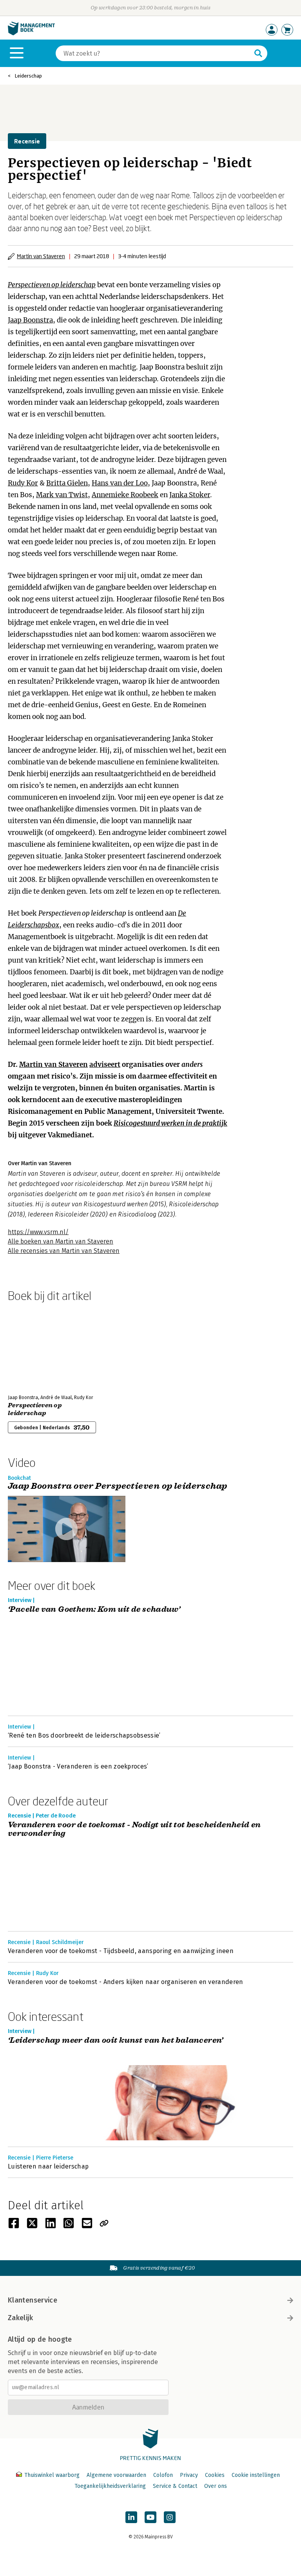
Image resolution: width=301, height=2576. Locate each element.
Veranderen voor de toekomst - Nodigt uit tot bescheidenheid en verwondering (134, 1829)
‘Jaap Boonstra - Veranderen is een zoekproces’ (78, 1766)
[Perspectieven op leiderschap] (35, 1347)
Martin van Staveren (41, 256)
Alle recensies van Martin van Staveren (64, 1251)
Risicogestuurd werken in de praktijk (170, 1123)
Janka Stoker (190, 495)
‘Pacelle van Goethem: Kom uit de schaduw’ (94, 1610)
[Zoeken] (258, 53)
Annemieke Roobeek (125, 495)
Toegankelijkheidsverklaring (110, 2486)
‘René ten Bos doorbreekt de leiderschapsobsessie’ (84, 1735)
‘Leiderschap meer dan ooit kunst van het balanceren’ (116, 2041)
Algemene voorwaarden (116, 2475)
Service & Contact (175, 2486)
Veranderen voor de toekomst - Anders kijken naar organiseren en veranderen (126, 1982)
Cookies (215, 2475)
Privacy (189, 2475)
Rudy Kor (23, 483)
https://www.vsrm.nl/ (38, 1232)
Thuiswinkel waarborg (52, 2475)
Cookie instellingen (256, 2475)
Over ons (216, 2486)
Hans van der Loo (120, 483)
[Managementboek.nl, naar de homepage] (31, 33)
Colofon (163, 2475)
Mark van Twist (62, 495)
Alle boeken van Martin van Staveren (61, 1241)
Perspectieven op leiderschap (52, 285)
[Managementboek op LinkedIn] (131, 2517)
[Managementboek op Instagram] (170, 2517)
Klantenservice (33, 2300)
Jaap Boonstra (30, 320)
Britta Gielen (67, 483)
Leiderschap (28, 76)
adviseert (105, 1064)
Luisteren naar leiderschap (48, 2166)
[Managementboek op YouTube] (150, 2517)
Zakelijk (20, 2318)
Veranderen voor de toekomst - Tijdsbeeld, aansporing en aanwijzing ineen (121, 1951)
